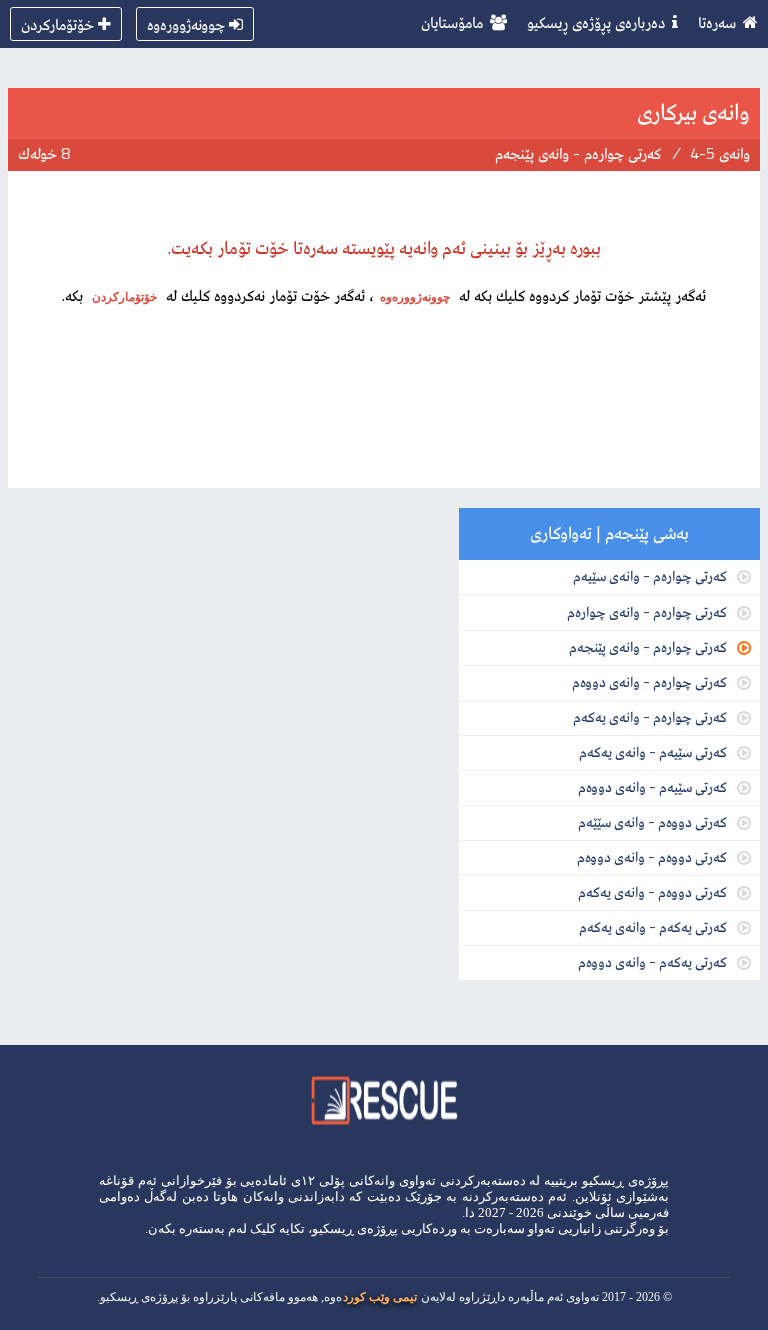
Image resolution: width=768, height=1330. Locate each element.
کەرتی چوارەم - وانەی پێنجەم (648, 646)
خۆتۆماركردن (57, 24)
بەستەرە (202, 1228)
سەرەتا (717, 22)
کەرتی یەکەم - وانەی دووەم (652, 961)
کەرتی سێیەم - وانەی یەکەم (653, 751)
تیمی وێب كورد (380, 1297)
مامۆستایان (452, 22)
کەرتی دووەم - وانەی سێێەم (652, 821)
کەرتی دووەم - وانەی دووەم (652, 856)
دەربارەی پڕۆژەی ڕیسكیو (596, 22)
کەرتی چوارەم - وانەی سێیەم (650, 575)
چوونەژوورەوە (186, 24)
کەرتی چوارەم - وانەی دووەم (649, 681)
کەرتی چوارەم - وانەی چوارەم (647, 611)
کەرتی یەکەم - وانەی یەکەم (653, 926)
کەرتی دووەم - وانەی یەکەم (652, 891)
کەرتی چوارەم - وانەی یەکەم (650, 716)
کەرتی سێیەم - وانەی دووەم (652, 786)
